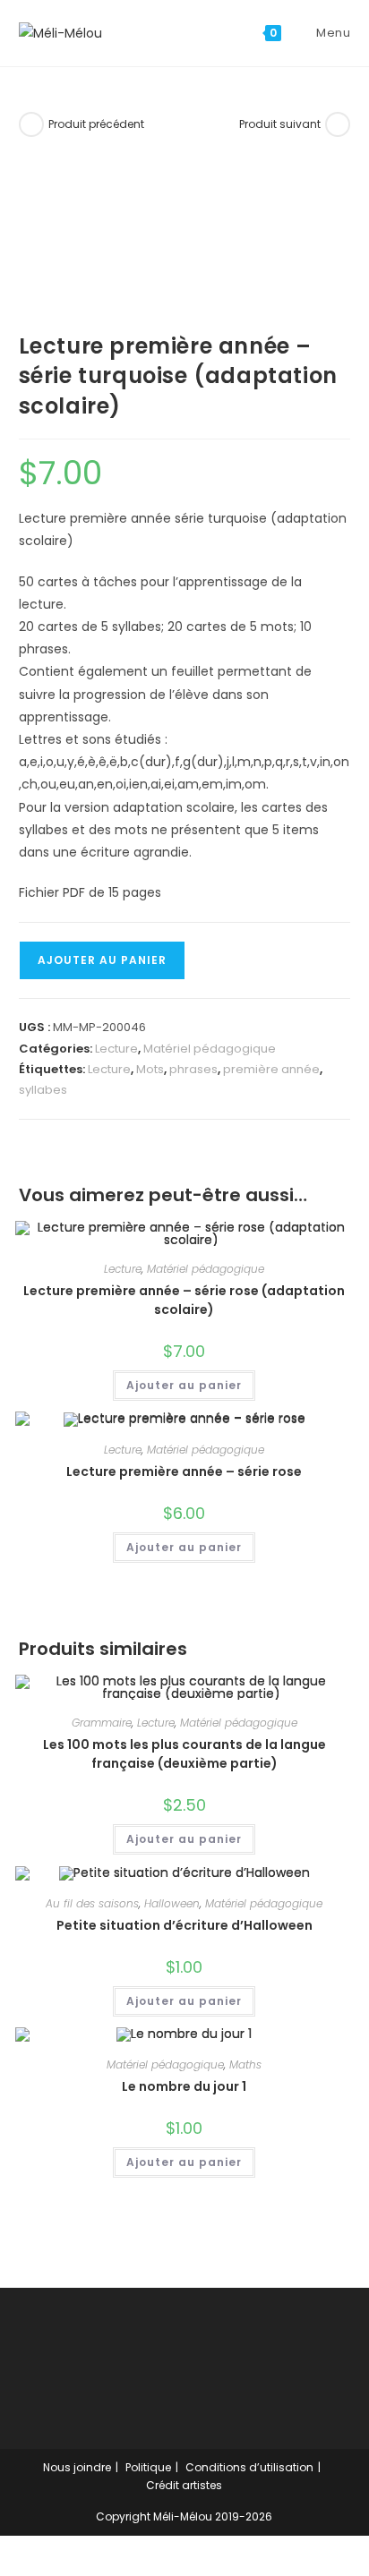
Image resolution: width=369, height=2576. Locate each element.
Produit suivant (280, 124)
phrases (193, 1069)
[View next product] (338, 124)
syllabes (43, 1090)
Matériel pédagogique (210, 1049)
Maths (245, 2064)
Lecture (116, 1049)
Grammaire (102, 1723)
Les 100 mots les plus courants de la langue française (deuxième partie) (184, 1754)
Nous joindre (77, 2467)
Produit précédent (96, 124)
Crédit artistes (184, 2485)
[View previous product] (31, 124)
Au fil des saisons (92, 1903)
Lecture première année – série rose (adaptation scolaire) (184, 1300)
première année (271, 1069)
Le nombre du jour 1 (184, 2086)
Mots (150, 1069)
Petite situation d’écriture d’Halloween (184, 1925)
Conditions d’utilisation (249, 2467)
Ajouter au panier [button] (184, 1385)
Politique (148, 2467)
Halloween (172, 1903)
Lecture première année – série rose (184, 1471)
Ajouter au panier (102, 960)
